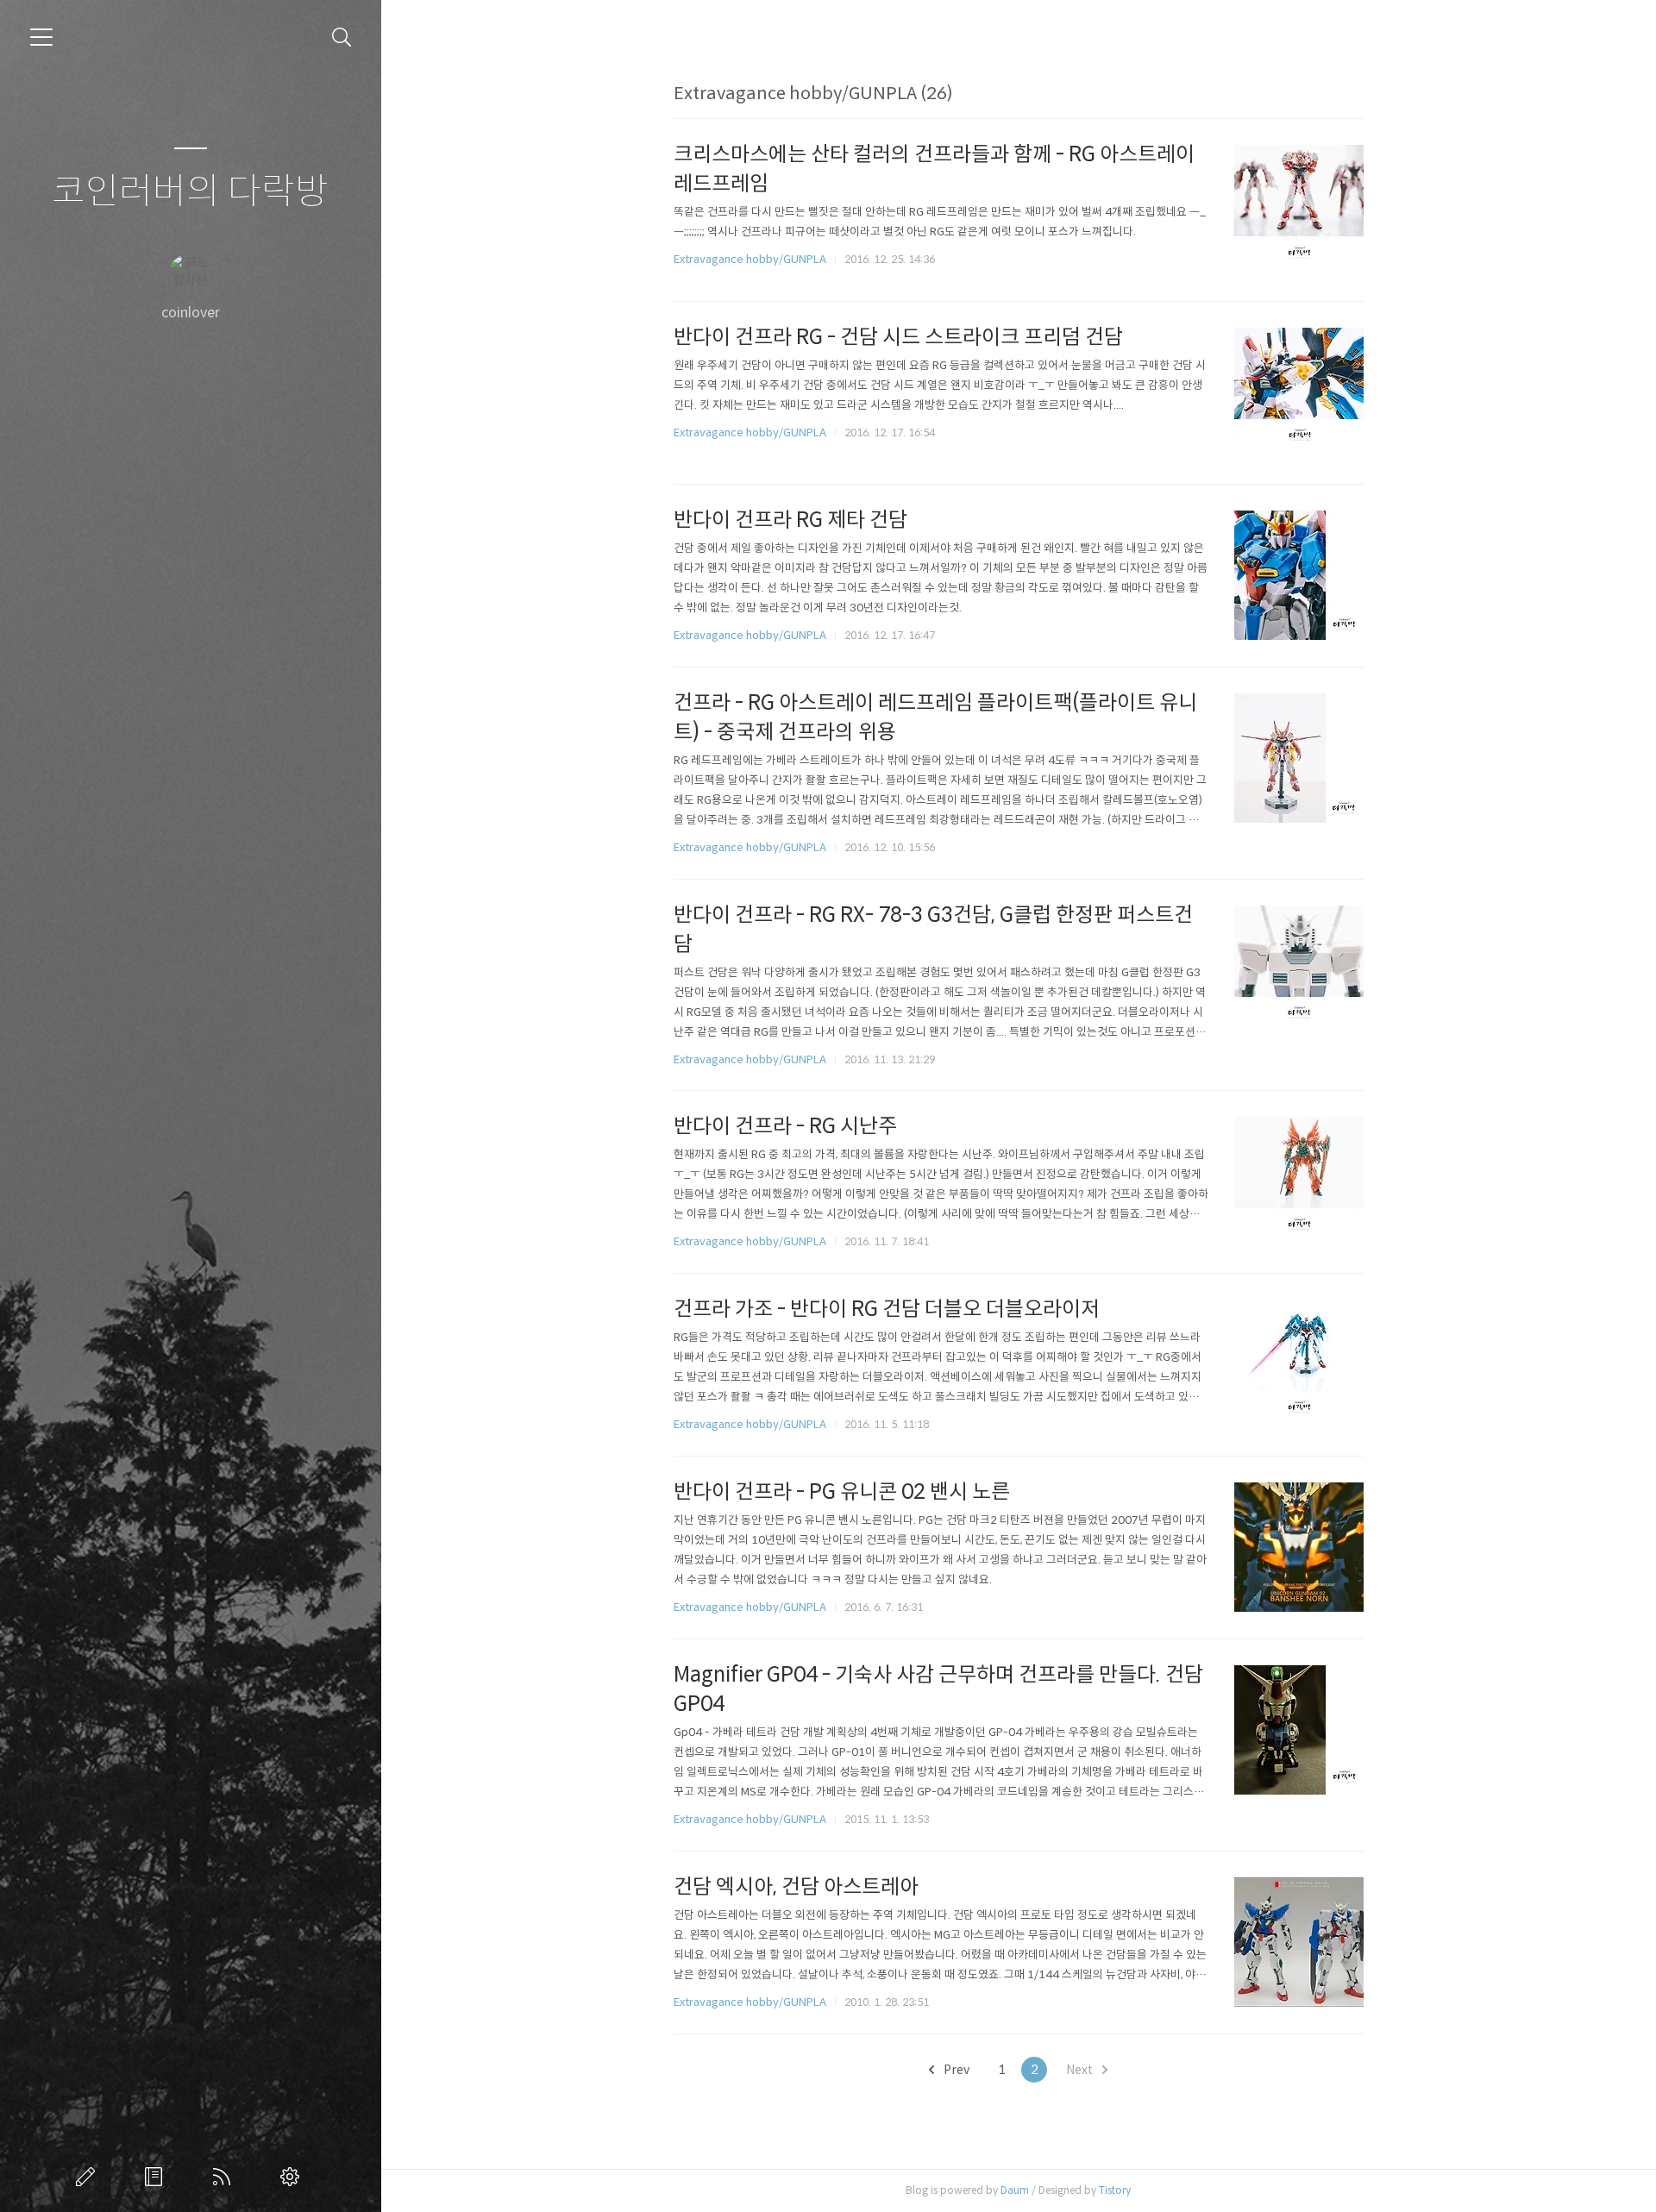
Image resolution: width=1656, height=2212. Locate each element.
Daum (1015, 2190)
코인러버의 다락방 (190, 192)
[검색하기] (342, 38)
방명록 (157, 2177)
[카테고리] (41, 37)
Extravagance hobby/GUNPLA (750, 259)
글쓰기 (89, 2177)
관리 (293, 2177)
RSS (225, 2177)
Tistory (1115, 2190)
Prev (955, 2070)
